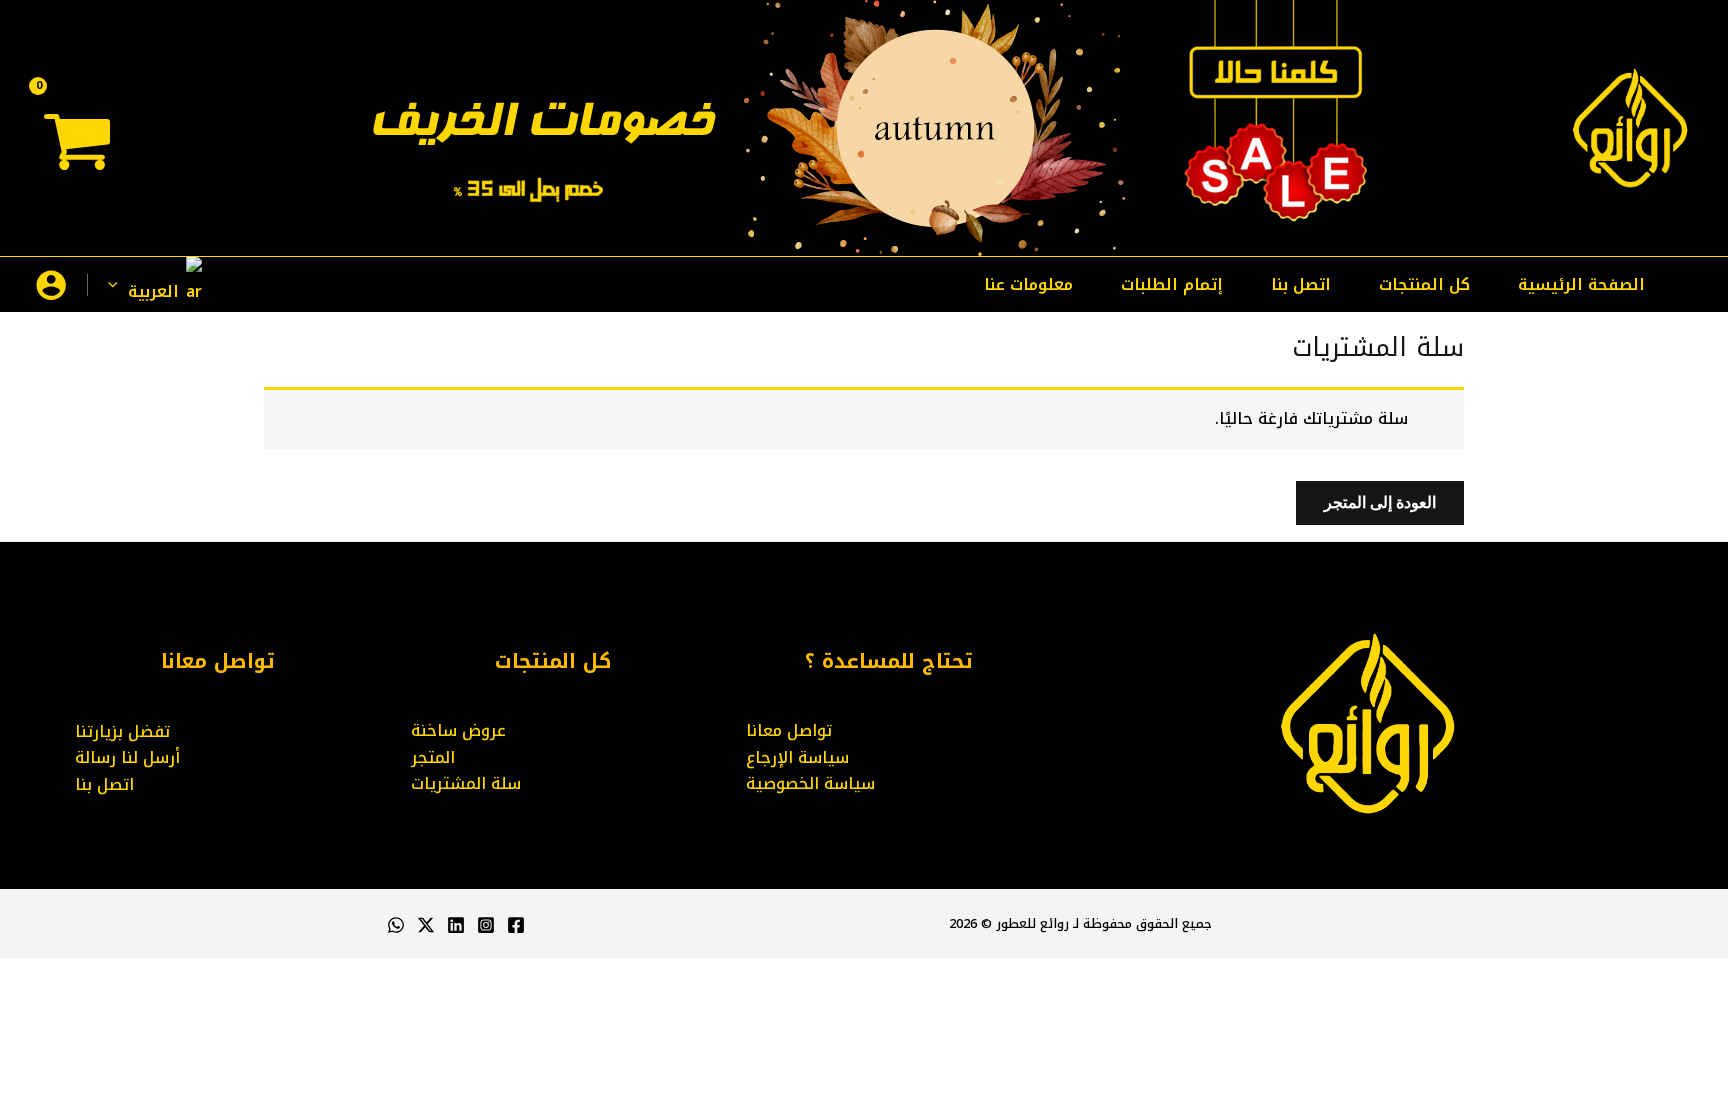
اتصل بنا (1301, 284)
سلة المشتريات (466, 783)
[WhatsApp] (396, 925)
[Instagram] (486, 925)
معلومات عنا (1028, 284)
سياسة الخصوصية (810, 783)
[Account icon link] (51, 285)
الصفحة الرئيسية (1581, 284)
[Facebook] (516, 925)
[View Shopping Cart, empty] (78, 148)
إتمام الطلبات (1172, 284)
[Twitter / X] (426, 925)
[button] (181, 284)
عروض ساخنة (458, 730)
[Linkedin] (456, 925)
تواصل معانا (789, 730)
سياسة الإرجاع (797, 757)
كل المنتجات (1424, 284)
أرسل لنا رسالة (127, 757)
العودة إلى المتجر (1380, 502)
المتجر (433, 757)
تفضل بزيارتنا (122, 731)
